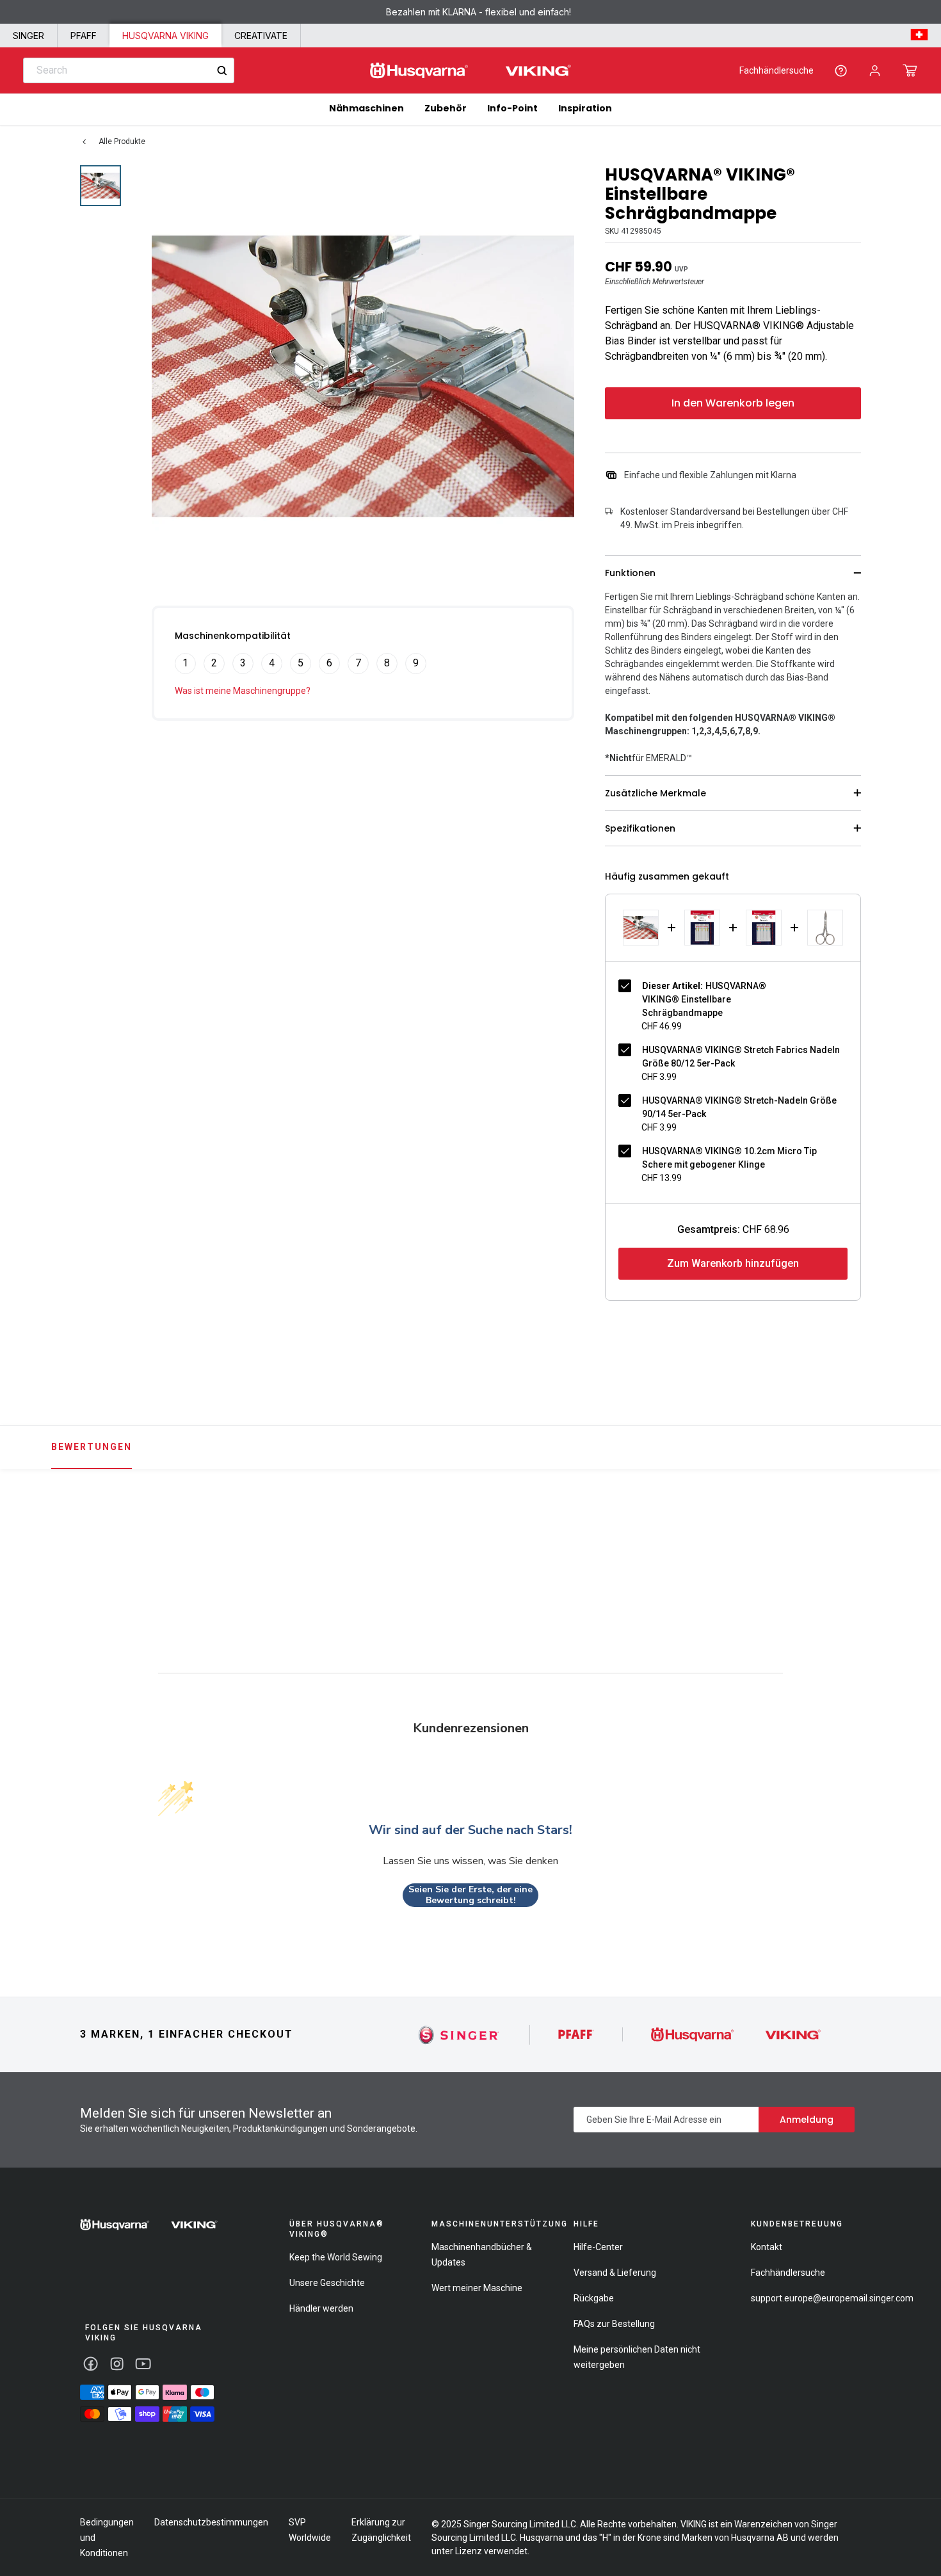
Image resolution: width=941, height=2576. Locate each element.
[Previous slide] (76, 1543)
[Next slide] (865, 1543)
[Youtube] (143, 2364)
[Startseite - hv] (149, 2225)
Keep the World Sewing (336, 2257)
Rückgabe (594, 2298)
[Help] (841, 71)
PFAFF (84, 36)
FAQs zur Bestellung (614, 2324)
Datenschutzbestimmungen (211, 2522)
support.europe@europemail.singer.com (832, 2298)
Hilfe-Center (598, 2247)
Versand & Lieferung (615, 2273)
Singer (28, 36)
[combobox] (129, 70)
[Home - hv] (470, 71)
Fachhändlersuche (776, 70)
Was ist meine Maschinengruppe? (243, 691)
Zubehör (446, 108)
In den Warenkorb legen (733, 403)
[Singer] (459, 2035)
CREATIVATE (261, 36)
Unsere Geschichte (327, 2283)
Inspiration (585, 108)
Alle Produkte (122, 141)
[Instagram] (117, 2364)
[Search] (222, 71)
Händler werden (321, 2308)
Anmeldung (807, 2120)
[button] (910, 70)
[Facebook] (91, 2364)
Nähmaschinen (366, 108)
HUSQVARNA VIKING (165, 36)
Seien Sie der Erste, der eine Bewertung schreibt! (470, 1895)
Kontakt (767, 2247)
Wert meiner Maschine (477, 2288)
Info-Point (512, 108)
